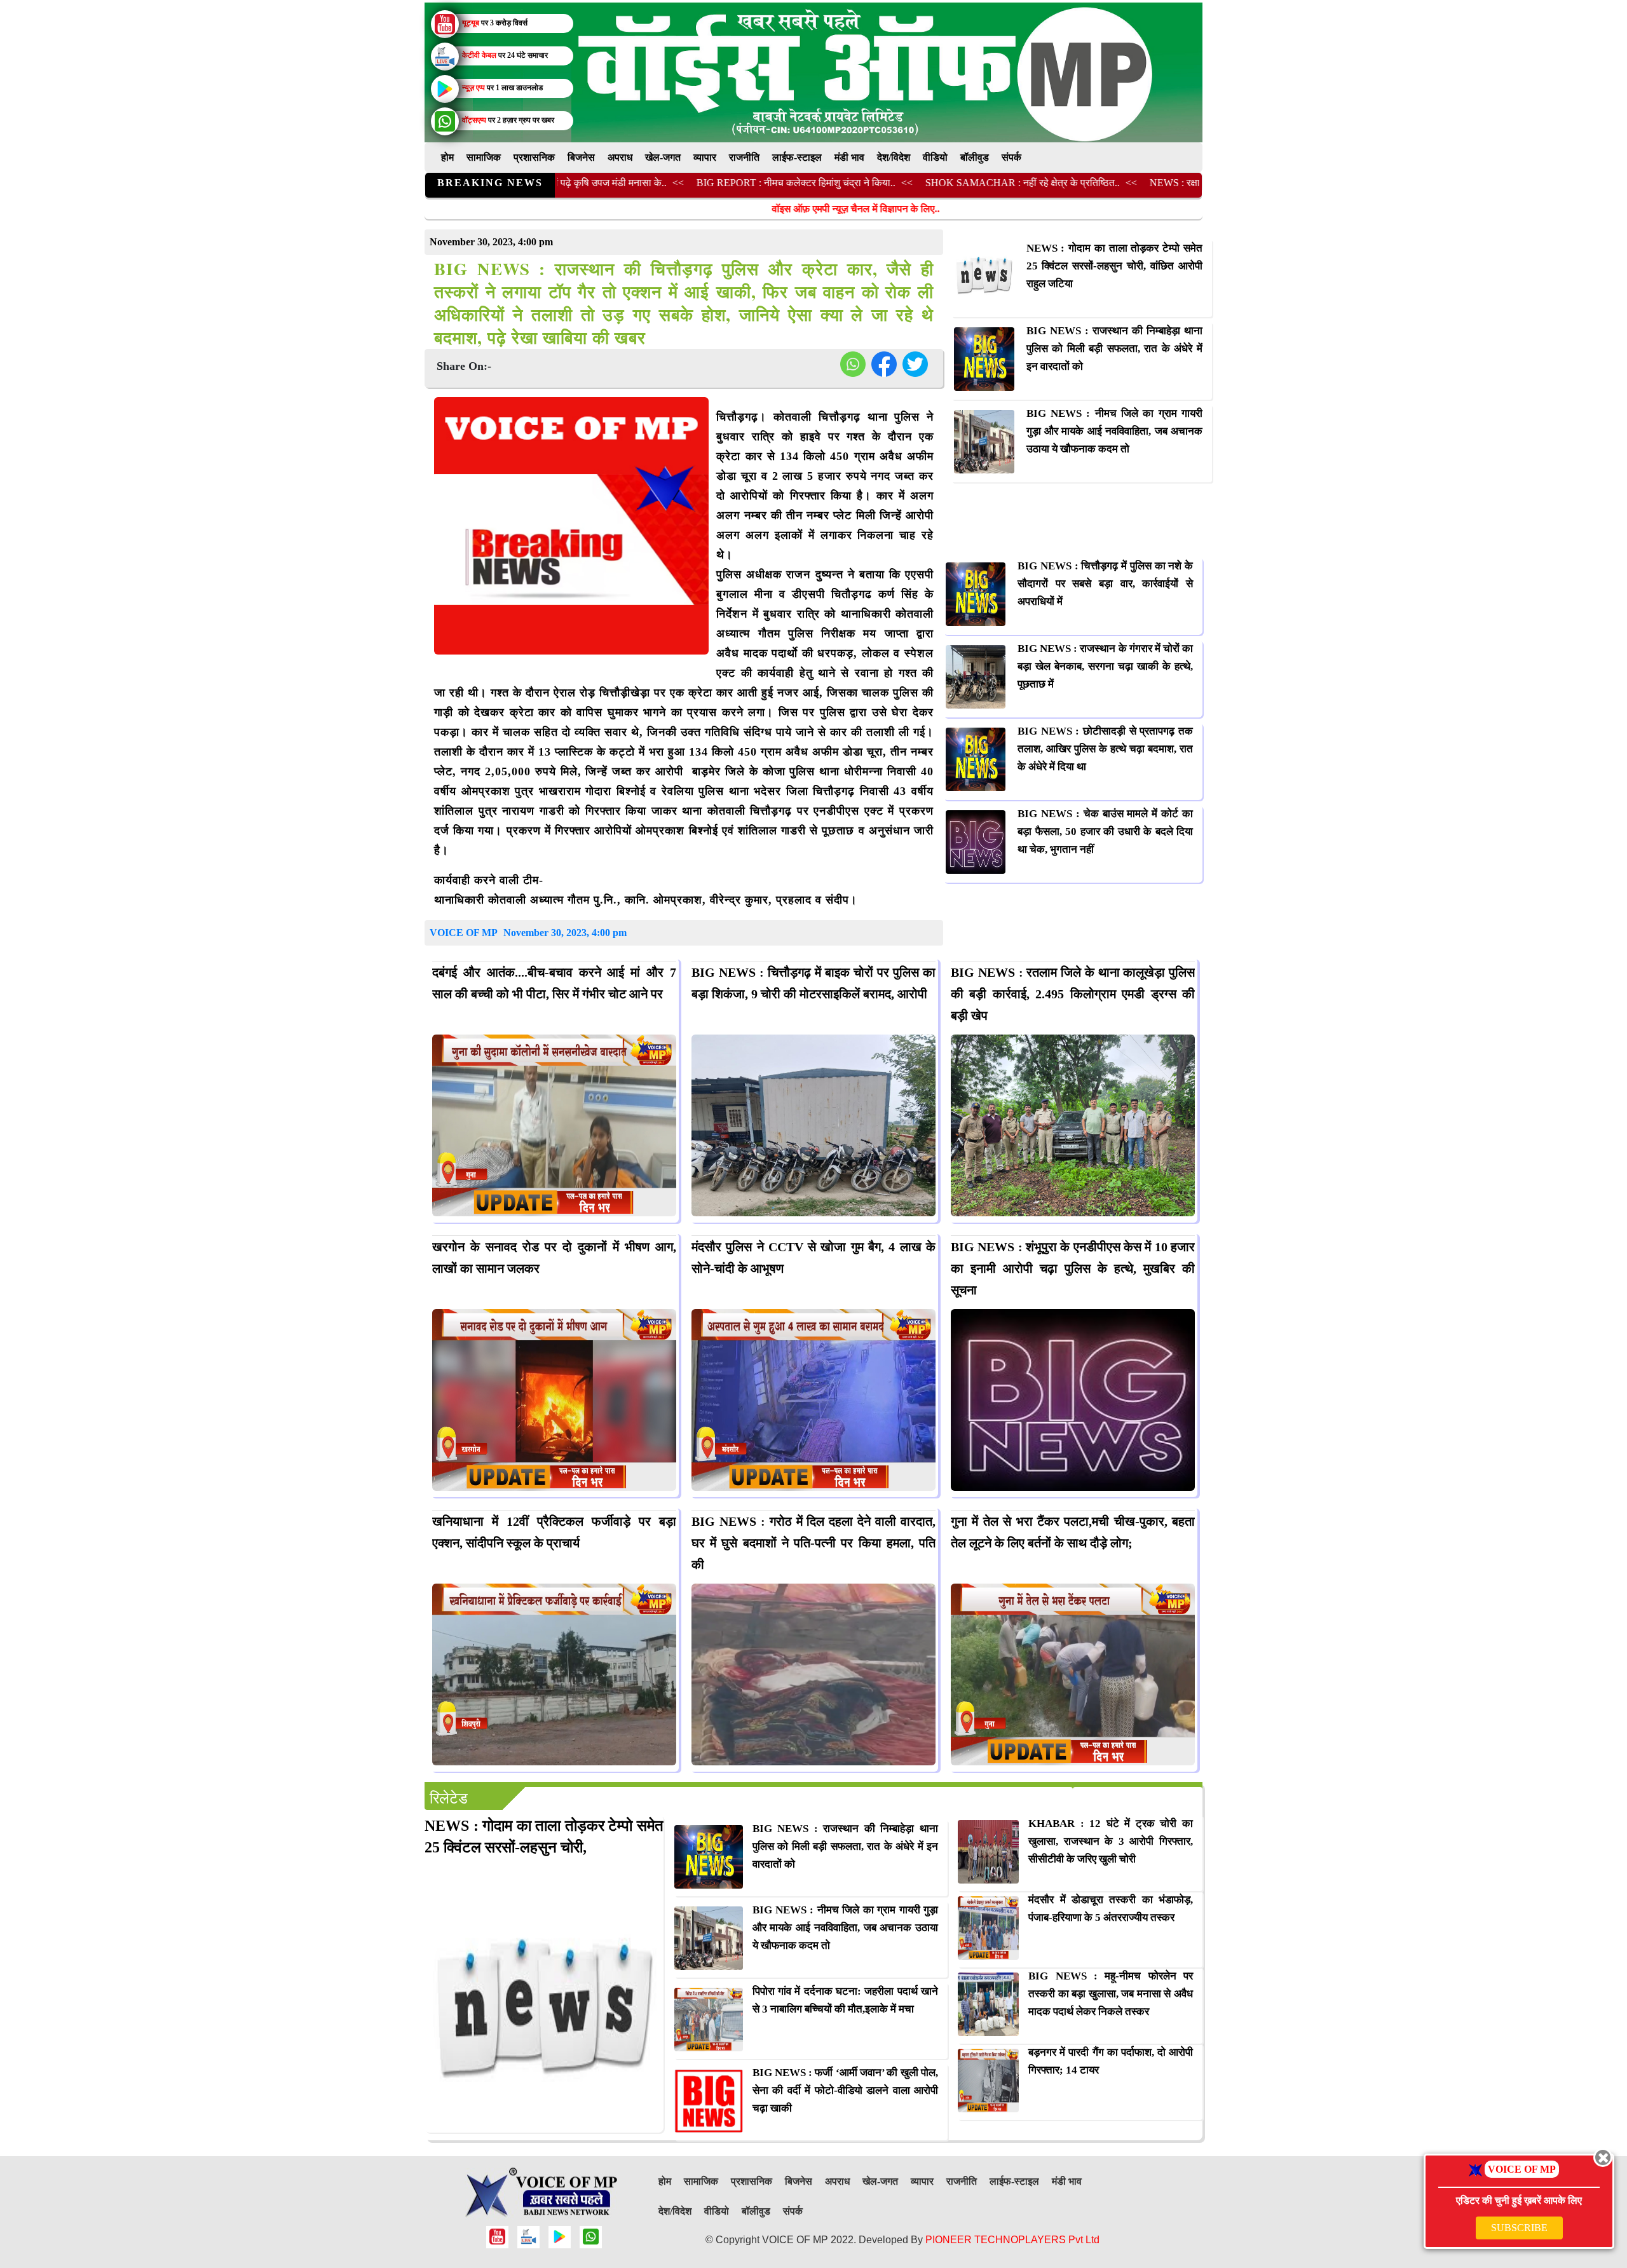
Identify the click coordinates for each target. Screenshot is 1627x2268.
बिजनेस (581, 157)
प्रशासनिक (534, 157)
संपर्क (1011, 157)
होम (447, 157)
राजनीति (744, 157)
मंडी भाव (849, 157)
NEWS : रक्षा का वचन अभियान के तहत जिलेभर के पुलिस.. (1152, 183)
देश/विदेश (894, 157)
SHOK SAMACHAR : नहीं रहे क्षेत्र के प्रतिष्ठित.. (919, 183)
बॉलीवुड (975, 157)
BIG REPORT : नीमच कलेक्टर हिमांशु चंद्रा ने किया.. (692, 183)
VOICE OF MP (464, 933)
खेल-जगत (663, 157)
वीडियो (935, 157)
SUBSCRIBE (1519, 2228)
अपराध (620, 157)
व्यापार (705, 157)
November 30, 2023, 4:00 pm (565, 933)
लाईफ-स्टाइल (797, 157)
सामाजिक (484, 157)
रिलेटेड (449, 1798)
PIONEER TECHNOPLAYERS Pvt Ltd (1012, 2240)
